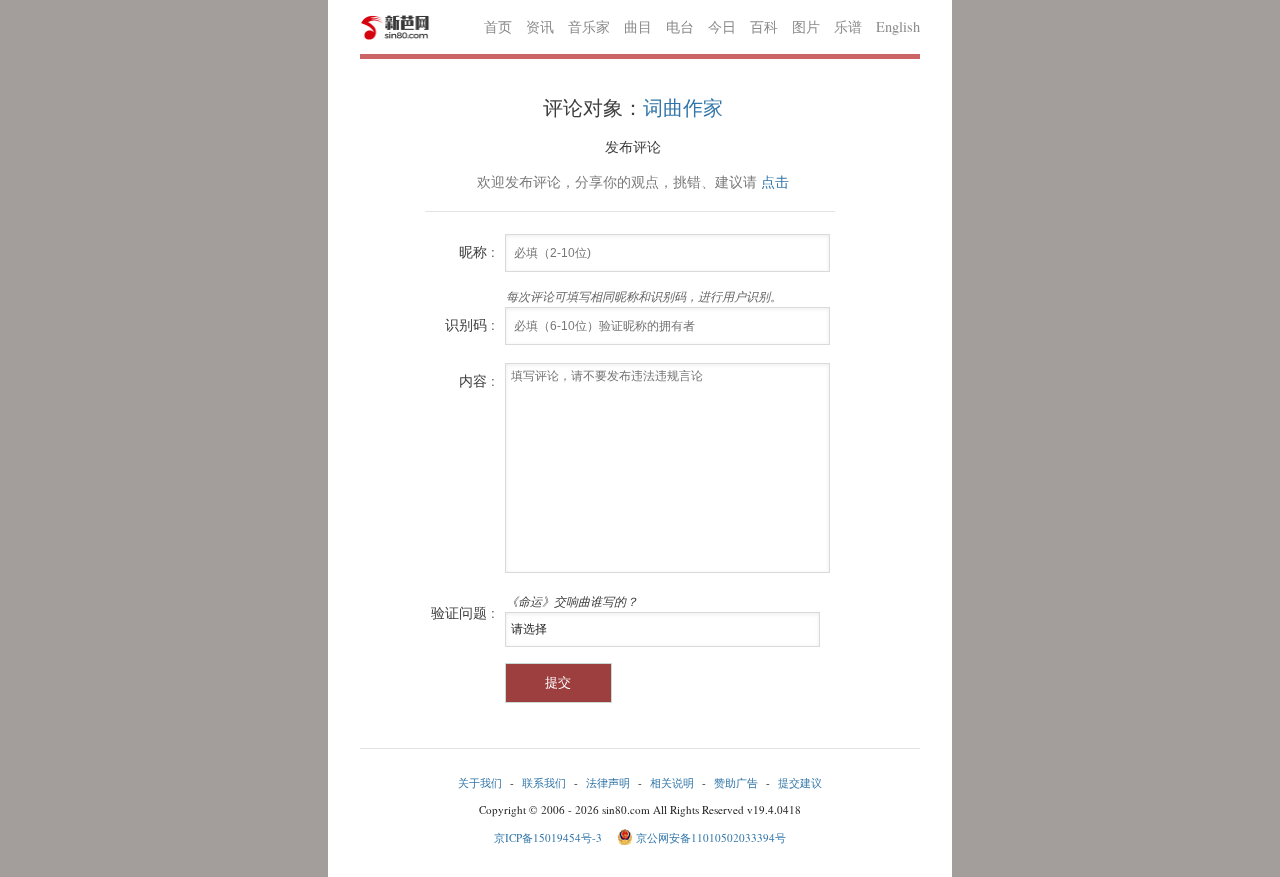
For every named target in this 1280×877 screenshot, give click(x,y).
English (898, 26)
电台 (680, 26)
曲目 (638, 26)
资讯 (540, 26)
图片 (806, 26)
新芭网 (395, 27)
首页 (498, 26)
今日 (722, 26)
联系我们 (544, 782)
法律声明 (608, 782)
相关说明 (672, 782)
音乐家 (589, 26)
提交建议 (800, 782)
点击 (775, 181)
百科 (764, 26)
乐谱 (848, 26)
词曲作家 (683, 107)
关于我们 (480, 782)
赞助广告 (736, 782)
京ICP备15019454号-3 (549, 837)
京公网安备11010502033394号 (711, 837)
